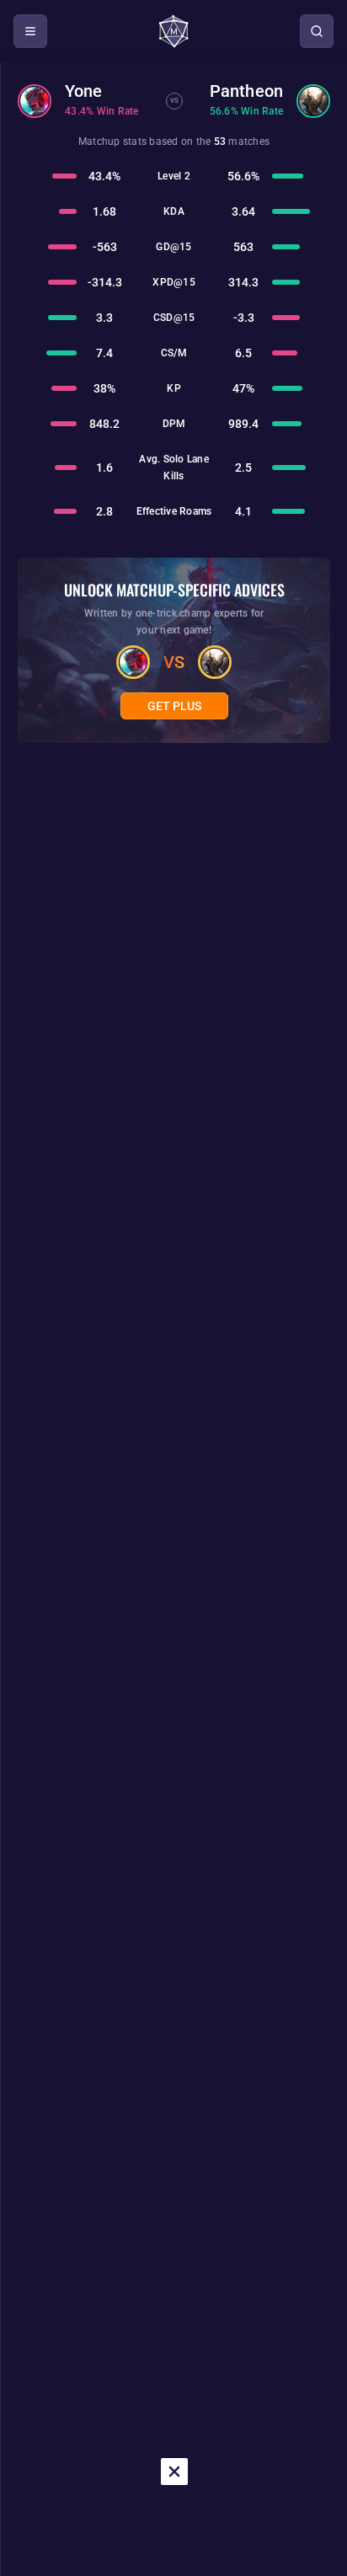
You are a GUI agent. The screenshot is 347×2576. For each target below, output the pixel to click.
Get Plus (174, 706)
